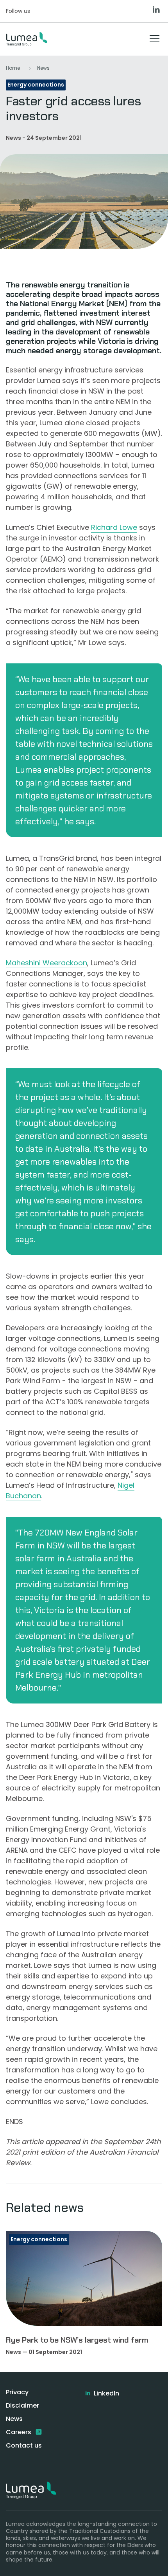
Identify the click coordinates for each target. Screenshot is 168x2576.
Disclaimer (22, 2405)
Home (13, 68)
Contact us (24, 2445)
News (43, 68)
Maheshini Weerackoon (46, 963)
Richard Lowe (114, 527)
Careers (19, 2432)
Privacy (17, 2392)
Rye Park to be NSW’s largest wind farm (77, 2340)
